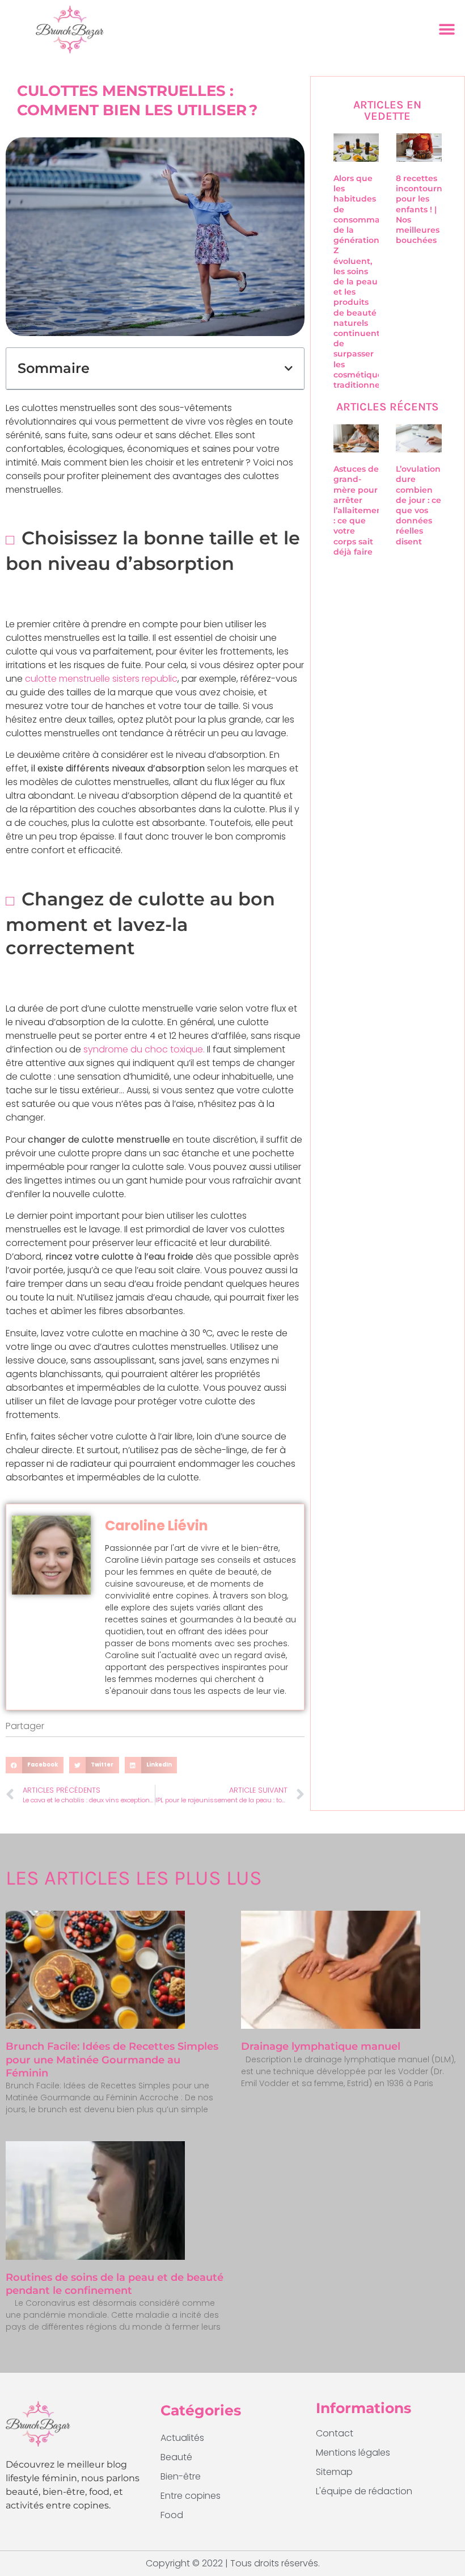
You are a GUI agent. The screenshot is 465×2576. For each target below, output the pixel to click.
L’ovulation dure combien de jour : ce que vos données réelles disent (418, 505)
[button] (447, 29)
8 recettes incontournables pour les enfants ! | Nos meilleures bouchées (430, 209)
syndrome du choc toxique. (144, 1049)
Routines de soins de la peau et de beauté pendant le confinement (115, 2284)
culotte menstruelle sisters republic (101, 679)
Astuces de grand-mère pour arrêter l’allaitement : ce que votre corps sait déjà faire (360, 510)
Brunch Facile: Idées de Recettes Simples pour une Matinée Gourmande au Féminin (112, 2060)
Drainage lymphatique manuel (321, 2046)
